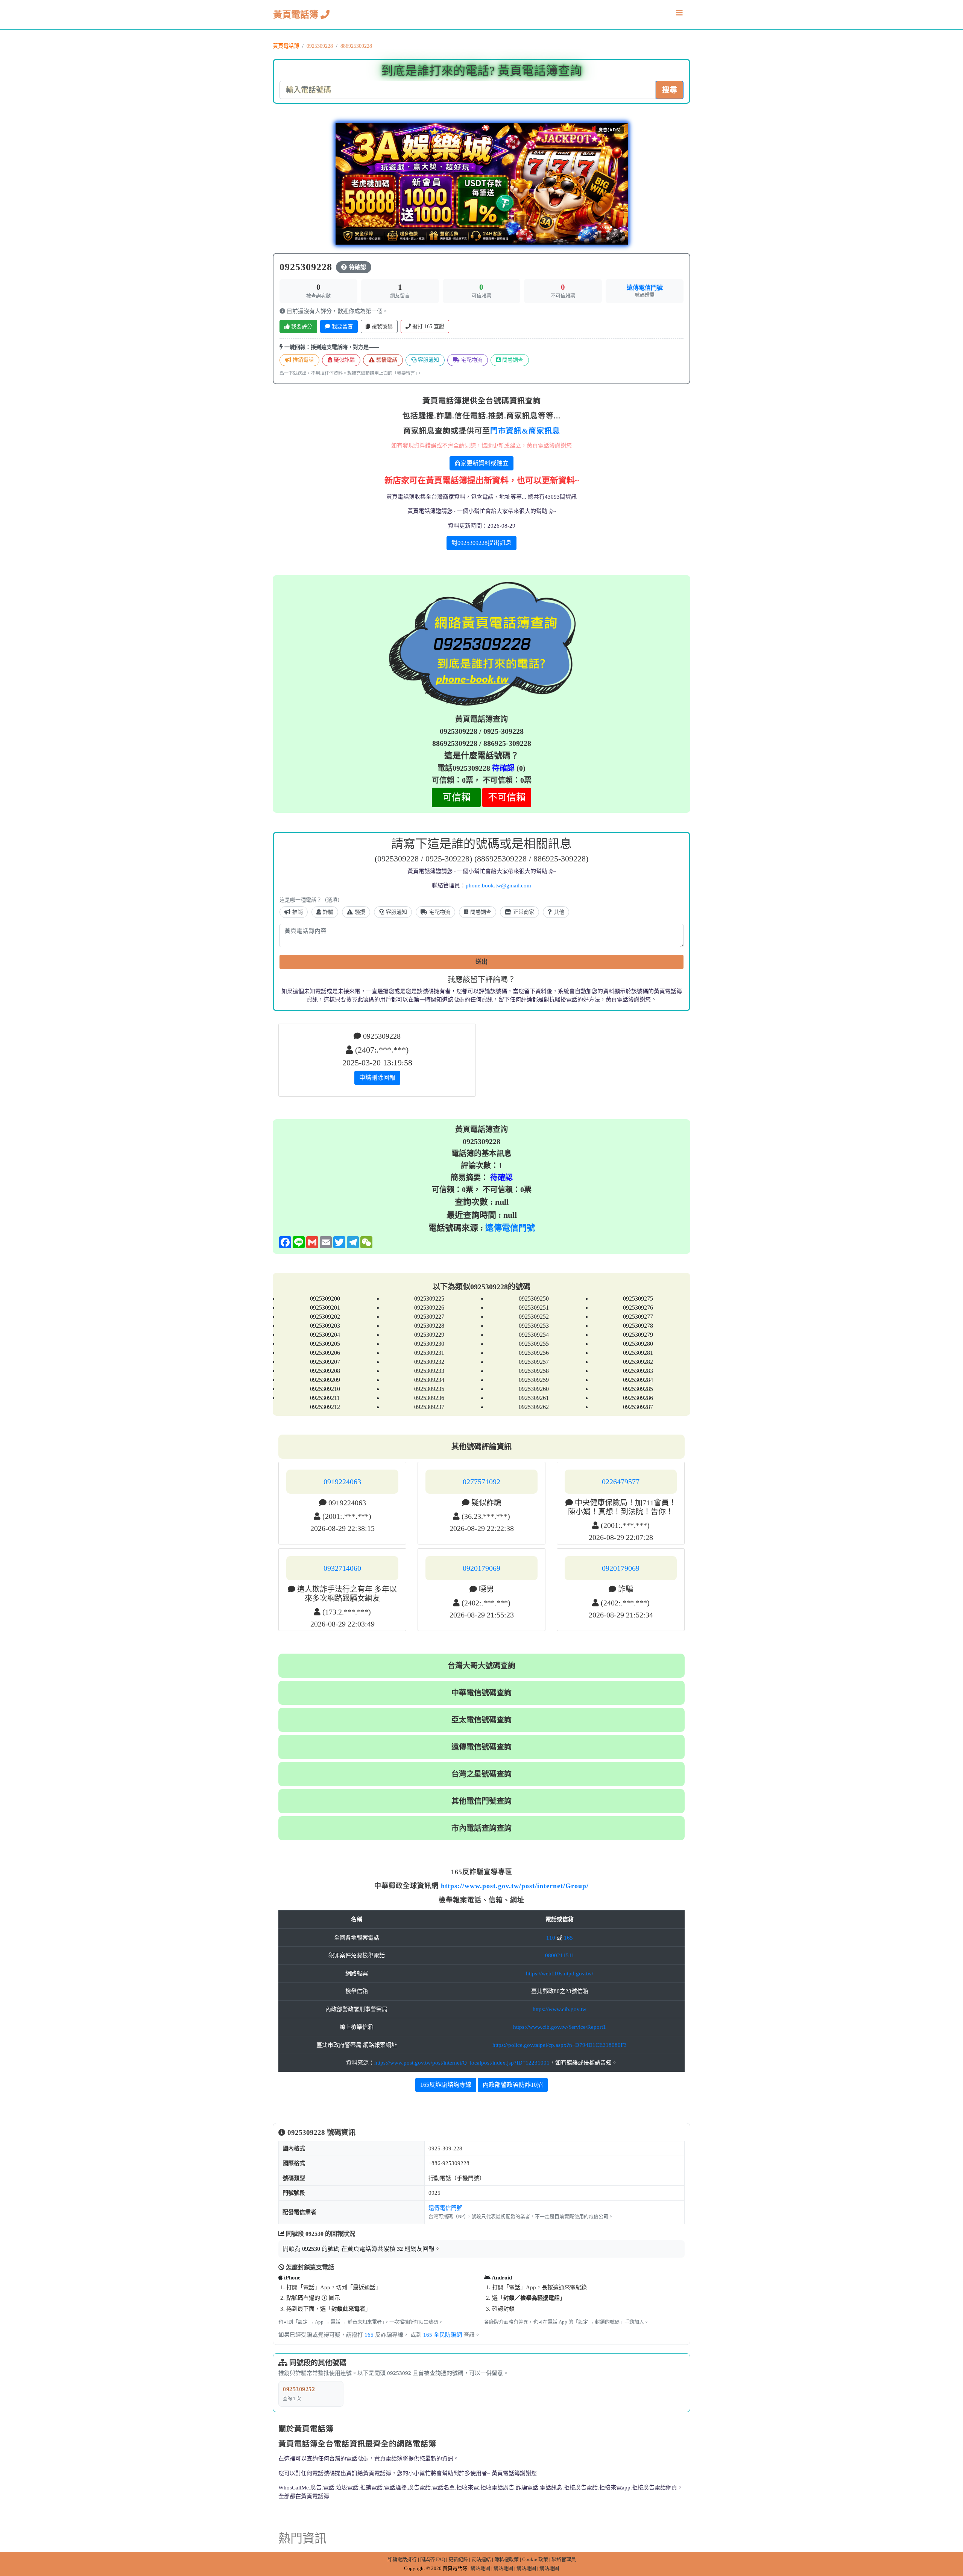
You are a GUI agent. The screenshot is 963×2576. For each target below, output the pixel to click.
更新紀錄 (458, 2559)
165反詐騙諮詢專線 (446, 2085)
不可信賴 (507, 797)
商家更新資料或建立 (481, 463)
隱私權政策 (507, 2559)
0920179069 (481, 1568)
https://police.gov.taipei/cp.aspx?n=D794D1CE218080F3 (560, 2045)
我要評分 (301, 326)
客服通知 (428, 360)
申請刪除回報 (377, 1078)
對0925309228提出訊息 (481, 543)
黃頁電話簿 (297, 15)
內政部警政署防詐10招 (513, 2085)
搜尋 (670, 90)
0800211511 (560, 1955)
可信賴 (456, 797)
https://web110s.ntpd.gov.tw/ (560, 1973)
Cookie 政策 (535, 2559)
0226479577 (621, 1482)
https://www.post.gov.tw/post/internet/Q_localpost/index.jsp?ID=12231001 (462, 2063)
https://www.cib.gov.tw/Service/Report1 (560, 2027)
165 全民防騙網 (443, 2335)
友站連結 (481, 2559)
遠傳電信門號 (645, 288)
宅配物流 (471, 360)
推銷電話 (302, 360)
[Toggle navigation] (679, 15)
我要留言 (342, 326)
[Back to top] (949, 2538)
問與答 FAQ (433, 2559)
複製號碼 (381, 326)
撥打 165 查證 (428, 326)
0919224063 (342, 1482)
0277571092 (481, 1482)
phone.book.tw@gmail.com (498, 886)
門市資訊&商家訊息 (525, 431)
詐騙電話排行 (402, 2559)
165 (568, 1938)
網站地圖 (480, 2568)
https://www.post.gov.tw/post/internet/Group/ (515, 1886)
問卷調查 (512, 360)
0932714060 (342, 1568)
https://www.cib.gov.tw (560, 2009)
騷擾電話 (386, 360)
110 (551, 1938)
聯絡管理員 (564, 2559)
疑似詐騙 (343, 360)
